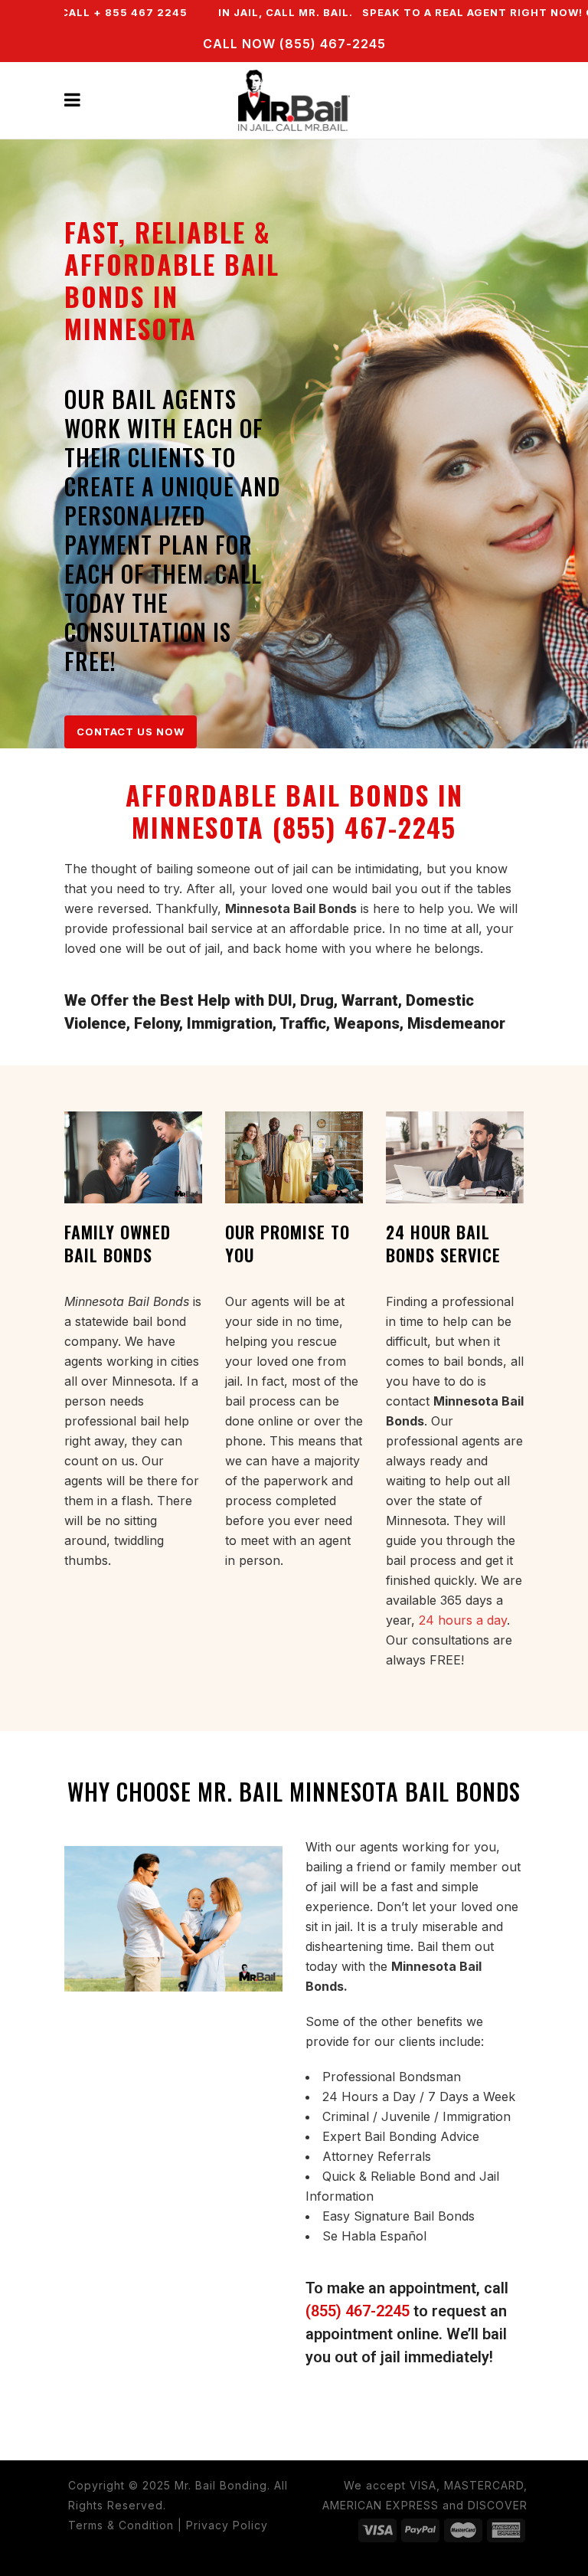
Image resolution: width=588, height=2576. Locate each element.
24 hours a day (463, 1620)
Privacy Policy (227, 2525)
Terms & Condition (121, 2525)
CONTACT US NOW (131, 732)
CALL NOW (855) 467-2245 (294, 44)
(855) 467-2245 (358, 2311)
